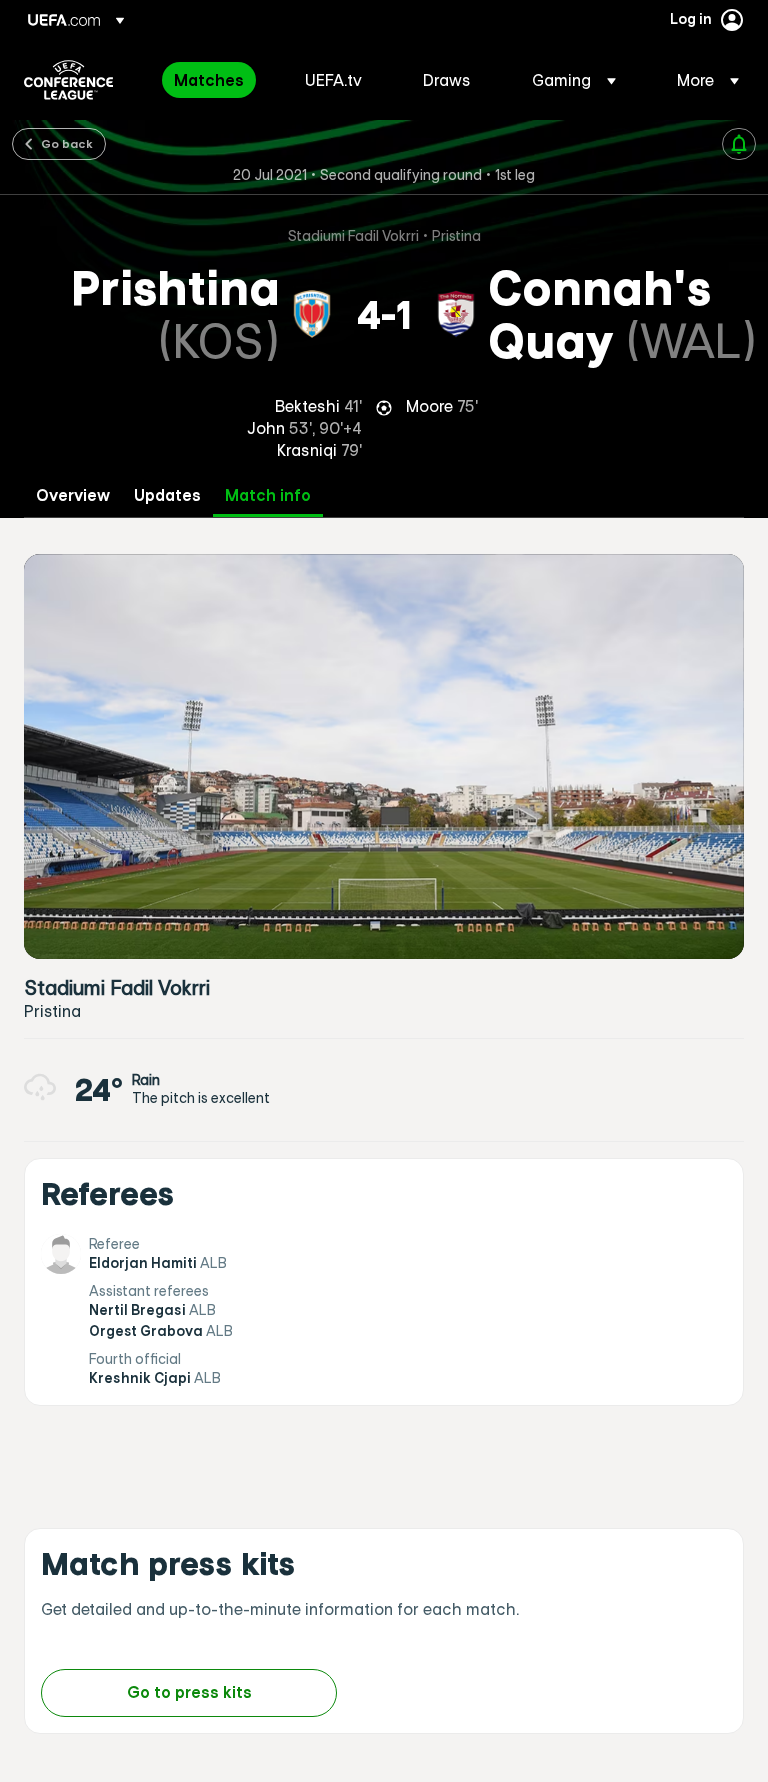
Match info (268, 495)
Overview (73, 495)
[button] (574, 80)
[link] (209, 80)
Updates (167, 495)
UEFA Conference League (68, 80)
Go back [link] (67, 143)
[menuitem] (214, 80)
